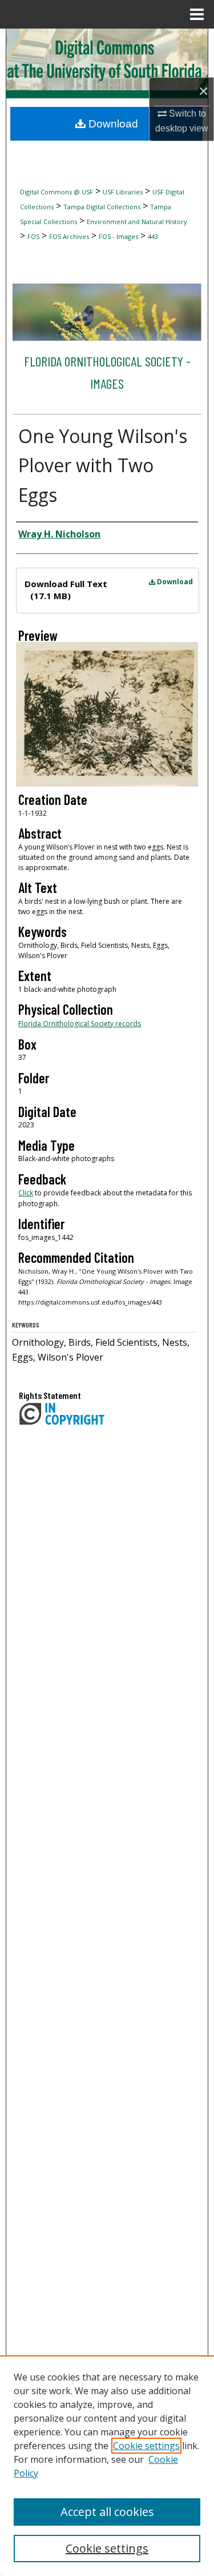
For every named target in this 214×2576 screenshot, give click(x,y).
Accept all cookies (107, 2512)
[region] (107, 2466)
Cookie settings (146, 2446)
